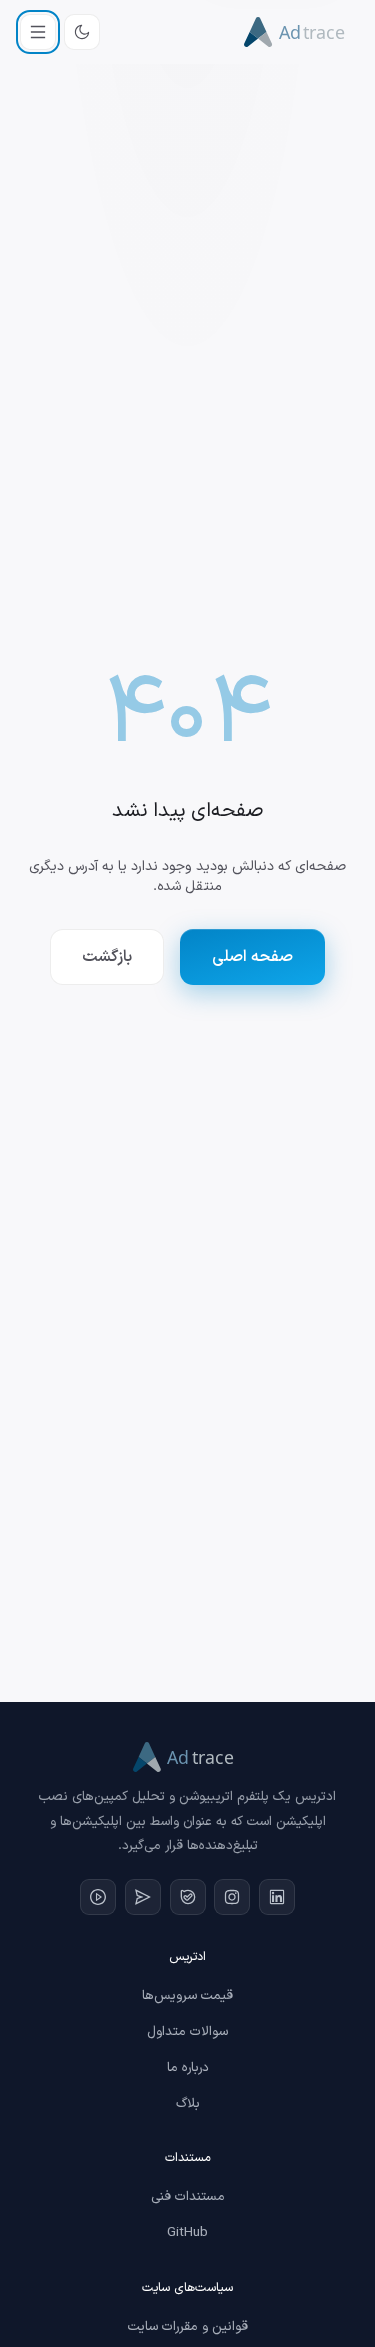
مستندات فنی (188, 2197)
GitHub (187, 2233)
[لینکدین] (277, 1897)
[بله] (188, 1897)
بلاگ (188, 2104)
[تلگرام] (143, 1897)
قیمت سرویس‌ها (187, 1996)
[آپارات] (98, 1897)
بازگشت (107, 957)
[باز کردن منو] (38, 32)
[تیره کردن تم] (82, 32)
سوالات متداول (187, 2032)
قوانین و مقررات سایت (188, 2327)
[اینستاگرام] (232, 1897)
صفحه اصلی (252, 957)
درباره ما (188, 2068)
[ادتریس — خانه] (299, 32)
